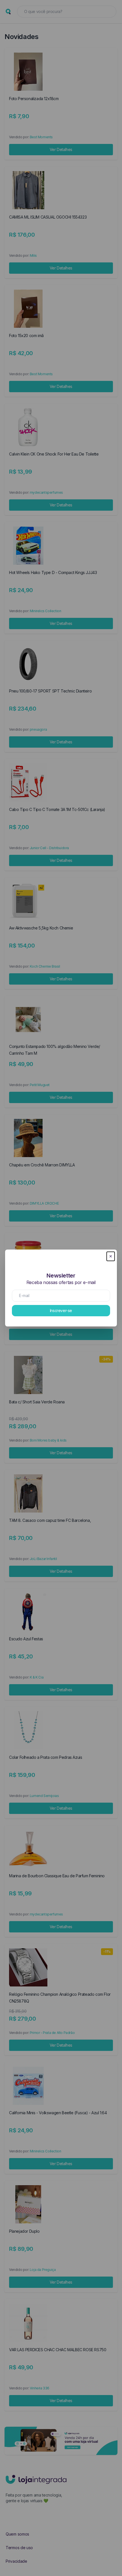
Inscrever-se (61, 1310)
